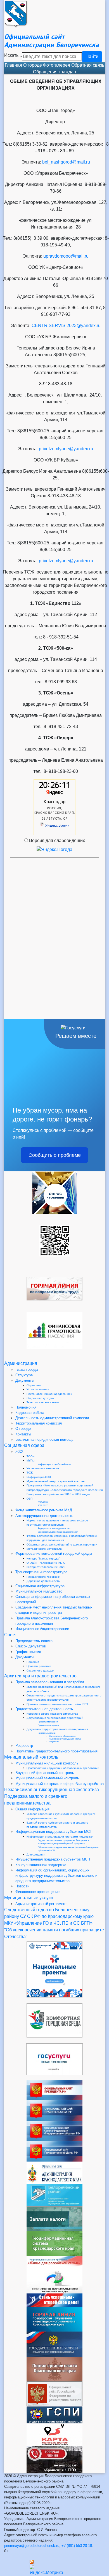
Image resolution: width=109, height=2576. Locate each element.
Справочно (34, 1385)
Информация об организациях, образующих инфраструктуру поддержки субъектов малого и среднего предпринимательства (56, 1876)
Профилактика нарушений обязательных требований (63, 1768)
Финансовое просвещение (37, 1892)
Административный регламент (41, 1904)
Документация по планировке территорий (55, 1718)
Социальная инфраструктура (40, 1586)
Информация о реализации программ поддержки (60, 1837)
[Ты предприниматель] (54, 2300)
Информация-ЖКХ (39, 1477)
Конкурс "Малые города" (43, 1559)
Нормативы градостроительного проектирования (56, 1751)
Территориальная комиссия (39, 1423)
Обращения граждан (54, 72)
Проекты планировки (48, 1725)
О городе (33, 65)
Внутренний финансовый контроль (45, 1773)
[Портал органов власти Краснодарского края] (54, 2369)
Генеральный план (47, 1733)
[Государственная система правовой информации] (54, 2414)
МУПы (30, 1460)
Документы (25, 1380)
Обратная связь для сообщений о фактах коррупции (62, 1545)
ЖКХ (19, 1452)
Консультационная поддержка (41, 1865)
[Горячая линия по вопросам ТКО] (54, 2459)
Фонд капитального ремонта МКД (44, 1510)
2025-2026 (43, 1502)
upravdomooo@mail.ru (66, 256)
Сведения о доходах (40, 1398)
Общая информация (32, 1809)
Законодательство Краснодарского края (58, 1532)
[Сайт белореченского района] (54, 2195)
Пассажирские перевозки (43, 1577)
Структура (24, 1375)
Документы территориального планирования (57, 1729)
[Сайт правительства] (54, 2110)
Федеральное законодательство (54, 1528)
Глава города (27, 1369)
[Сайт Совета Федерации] (54, 2131)
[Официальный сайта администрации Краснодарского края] (54, 2172)
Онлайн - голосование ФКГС (46, 1563)
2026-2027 (43, 1506)
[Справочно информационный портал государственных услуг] (54, 2344)
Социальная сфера (24, 1445)
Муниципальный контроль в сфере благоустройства (60, 1784)
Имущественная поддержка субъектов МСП (53, 1859)
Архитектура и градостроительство (40, 1676)
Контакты (23, 1434)
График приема (28, 1652)
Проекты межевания (48, 1722)
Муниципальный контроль (31, 1757)
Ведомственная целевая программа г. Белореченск (63, 1840)
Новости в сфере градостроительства (52, 1714)
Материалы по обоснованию (62, 1736)
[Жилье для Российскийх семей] (54, 2263)
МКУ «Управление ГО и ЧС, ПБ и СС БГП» (48, 1923)
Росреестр (24, 1746)
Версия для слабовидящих (57, 841)
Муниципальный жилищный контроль (47, 1763)
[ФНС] (54, 2218)
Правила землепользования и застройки (50, 1682)
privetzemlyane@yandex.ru (66, 449)
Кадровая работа (30, 1413)
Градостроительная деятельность (44, 1709)
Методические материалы (44, 1549)
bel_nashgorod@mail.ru (66, 162)
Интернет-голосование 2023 (46, 1567)
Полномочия (26, 1407)
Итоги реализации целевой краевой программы (61, 1844)
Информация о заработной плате (54, 1464)
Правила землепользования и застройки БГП (57, 1704)
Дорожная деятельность (43, 1581)
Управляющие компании (43, 1468)
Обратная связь (88, 65)
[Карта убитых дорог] (54, 2434)
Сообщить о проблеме (55, 1155)
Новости (22, 1886)
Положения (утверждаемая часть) (65, 1739)
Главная (13, 65)
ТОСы (30, 1456)
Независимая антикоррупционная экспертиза (52, 1790)
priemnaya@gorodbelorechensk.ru (32, 2546)
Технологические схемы (43, 1402)
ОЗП (29, 1499)
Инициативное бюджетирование (42, 1629)
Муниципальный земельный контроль (47, 1778)
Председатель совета (34, 1641)
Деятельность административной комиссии (52, 1418)
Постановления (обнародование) (49, 1394)
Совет (10, 1635)
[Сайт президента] (54, 2090)
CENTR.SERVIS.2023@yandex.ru (66, 326)
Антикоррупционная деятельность (44, 1516)
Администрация (21, 1363)
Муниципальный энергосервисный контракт (56, 1481)
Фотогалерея (57, 65)
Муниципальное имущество (39, 1591)
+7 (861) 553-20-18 (77, 2546)
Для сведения (36, 1855)
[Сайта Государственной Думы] (54, 2151)
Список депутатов (31, 1646)
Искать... (13, 55)
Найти (92, 56)
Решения (33, 1662)
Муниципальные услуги (29, 1898)
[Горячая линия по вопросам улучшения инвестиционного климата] (54, 2319)
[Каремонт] (54, 2282)
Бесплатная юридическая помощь (44, 1439)
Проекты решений (39, 1666)
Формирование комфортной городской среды (54, 1553)
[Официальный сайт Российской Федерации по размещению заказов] (54, 2394)
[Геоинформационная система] (54, 2243)
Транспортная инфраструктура (41, 1572)
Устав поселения (38, 1389)
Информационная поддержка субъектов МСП (54, 1832)
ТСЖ (30, 1473)
